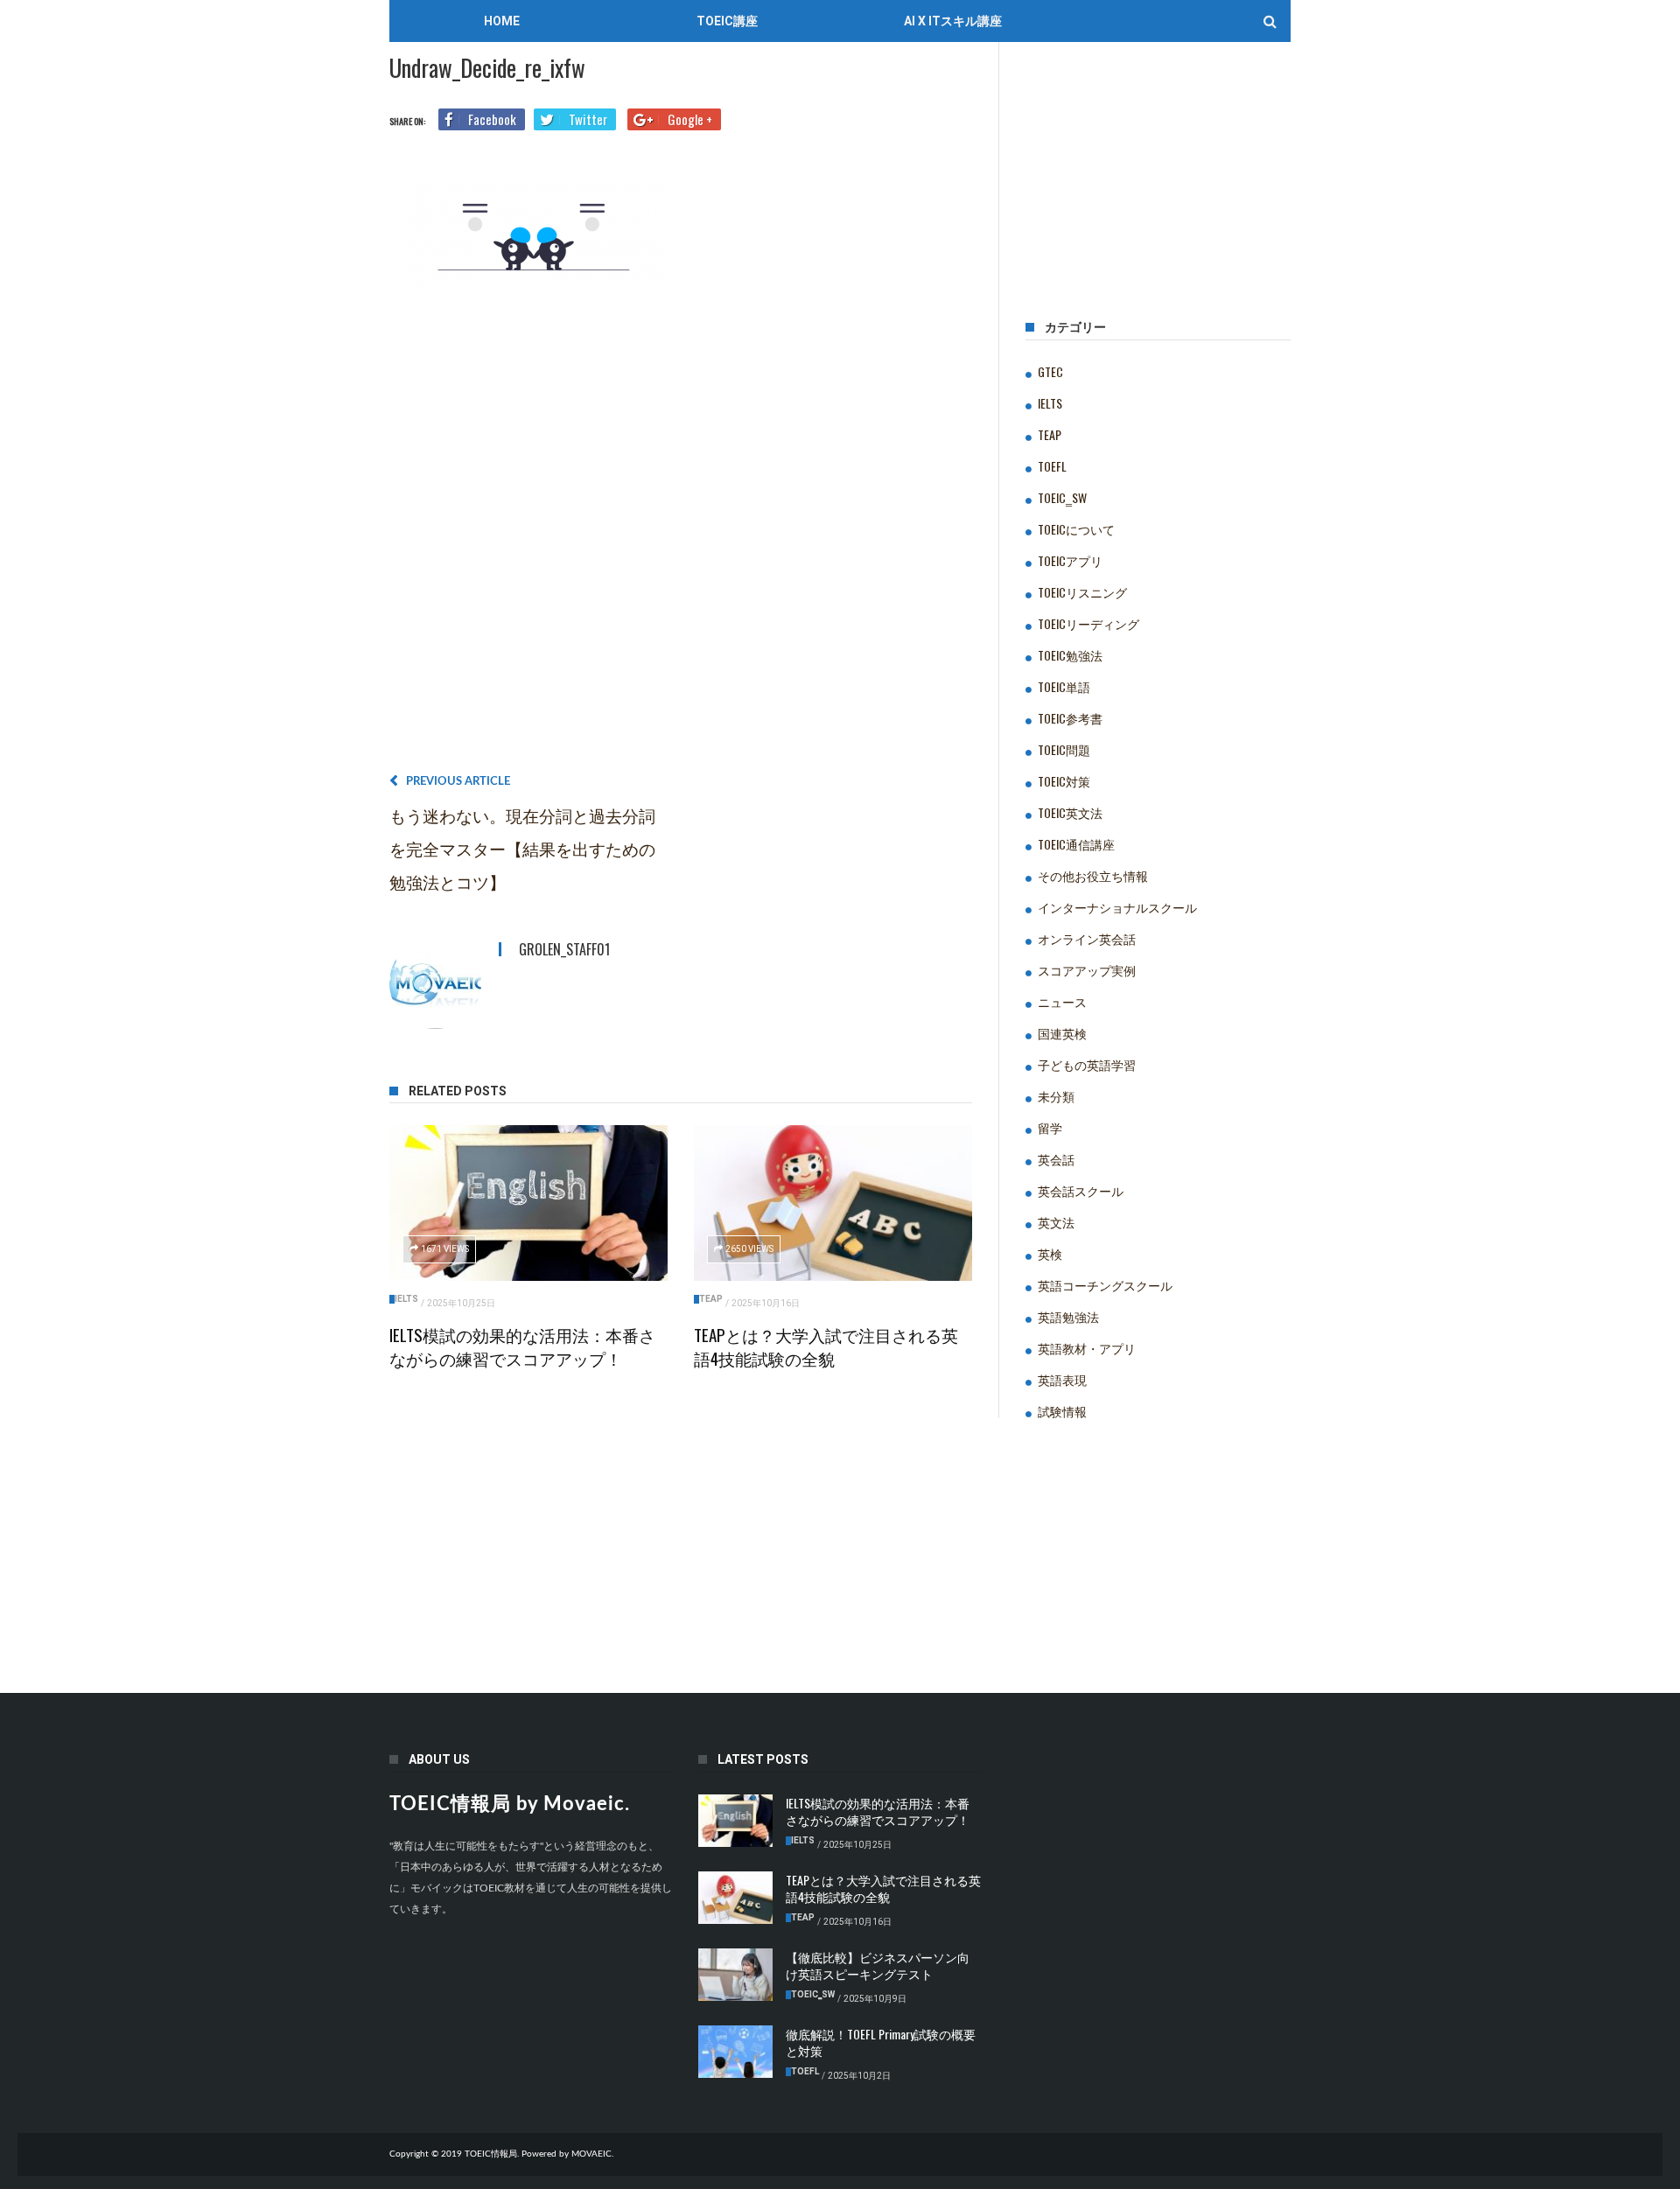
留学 (1050, 1127)
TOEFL (1052, 466)
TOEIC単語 (1064, 686)
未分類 (1056, 1096)
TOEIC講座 (727, 21)
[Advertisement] (681, 540)
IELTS (406, 1299)
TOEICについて (1076, 529)
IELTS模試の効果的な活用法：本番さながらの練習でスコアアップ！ (522, 1346)
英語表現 (1062, 1379)
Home (502, 21)
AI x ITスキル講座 (953, 21)
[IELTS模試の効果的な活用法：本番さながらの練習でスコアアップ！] (528, 1203)
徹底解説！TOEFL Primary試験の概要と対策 (881, 2042)
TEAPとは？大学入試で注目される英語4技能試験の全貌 (826, 1346)
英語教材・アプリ (1087, 1348)
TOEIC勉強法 (1070, 655)
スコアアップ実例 (1087, 970)
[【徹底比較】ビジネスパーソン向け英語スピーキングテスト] (735, 1975)
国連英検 (1062, 1033)
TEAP (711, 1299)
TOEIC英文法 (1070, 812)
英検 (1050, 1253)
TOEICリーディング (1088, 623)
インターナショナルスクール (1117, 907)
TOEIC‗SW (1062, 497)
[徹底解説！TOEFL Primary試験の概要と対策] (735, 2052)
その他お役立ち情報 (1093, 875)
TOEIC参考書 (1070, 718)
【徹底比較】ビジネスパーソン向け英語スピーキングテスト (878, 1965)
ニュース (1062, 1001)
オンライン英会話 (1087, 938)
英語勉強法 (1068, 1316)
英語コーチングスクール (1105, 1285)
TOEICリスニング (1082, 592)
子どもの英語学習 (1087, 1064)
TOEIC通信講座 (1076, 844)
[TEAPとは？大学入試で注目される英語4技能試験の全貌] (833, 1203)
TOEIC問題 (1064, 749)
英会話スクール (1081, 1190)
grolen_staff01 (564, 949)
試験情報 (1062, 1411)
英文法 (1056, 1222)
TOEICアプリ (1070, 560)
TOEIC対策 (1064, 781)
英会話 (1056, 1159)
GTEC (1050, 371)
